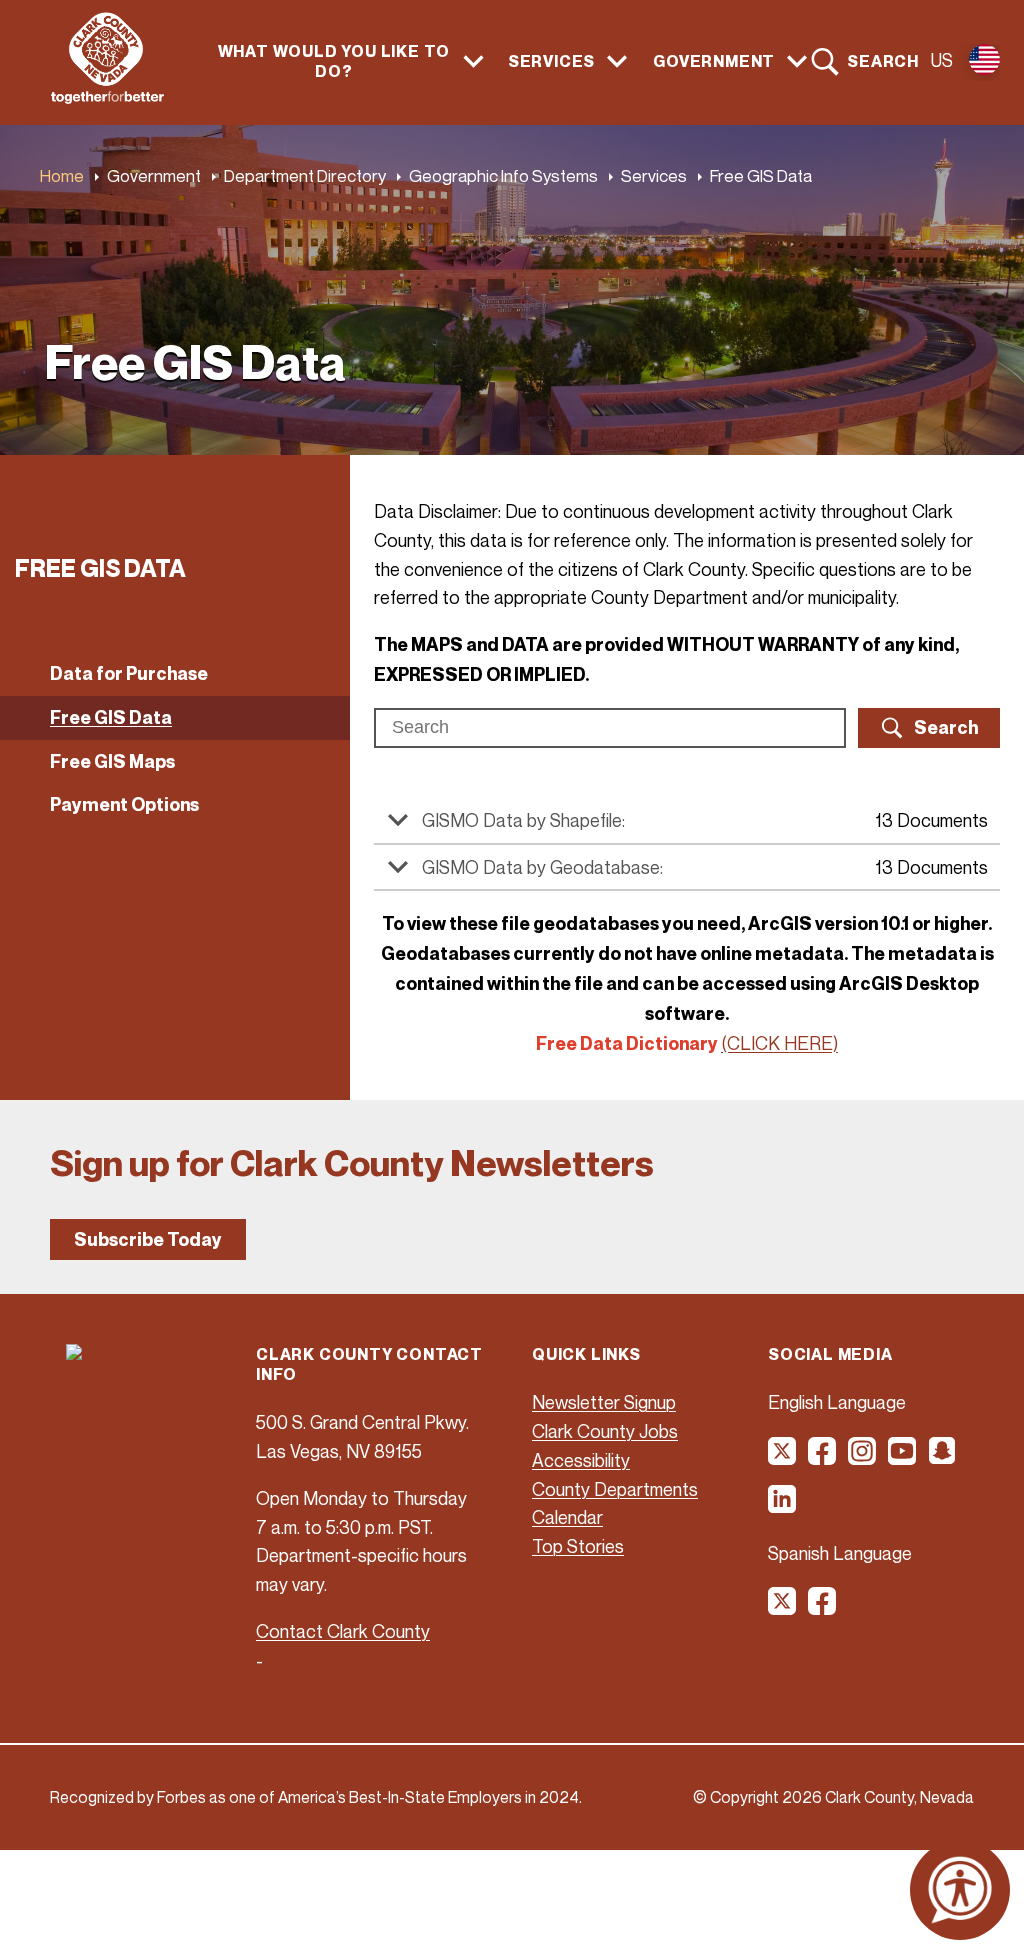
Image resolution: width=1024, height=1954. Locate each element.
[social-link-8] (823, 1608)
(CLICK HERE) (779, 1043)
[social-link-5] (943, 1458)
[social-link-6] (783, 1506)
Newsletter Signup (604, 1402)
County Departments (615, 1489)
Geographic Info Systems (503, 175)
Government (154, 175)
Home (62, 175)
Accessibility (581, 1460)
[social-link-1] (783, 1458)
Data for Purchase (129, 673)
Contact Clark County (343, 1631)
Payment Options (124, 804)
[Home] (107, 98)
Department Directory (305, 175)
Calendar (567, 1517)
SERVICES (551, 61)
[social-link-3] (863, 1458)
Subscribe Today (148, 1239)
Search (883, 61)
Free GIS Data (111, 717)
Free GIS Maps (112, 761)
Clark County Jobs (605, 1431)
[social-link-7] (783, 1608)
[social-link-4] (903, 1458)
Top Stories (578, 1546)
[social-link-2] (823, 1458)
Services (654, 175)
